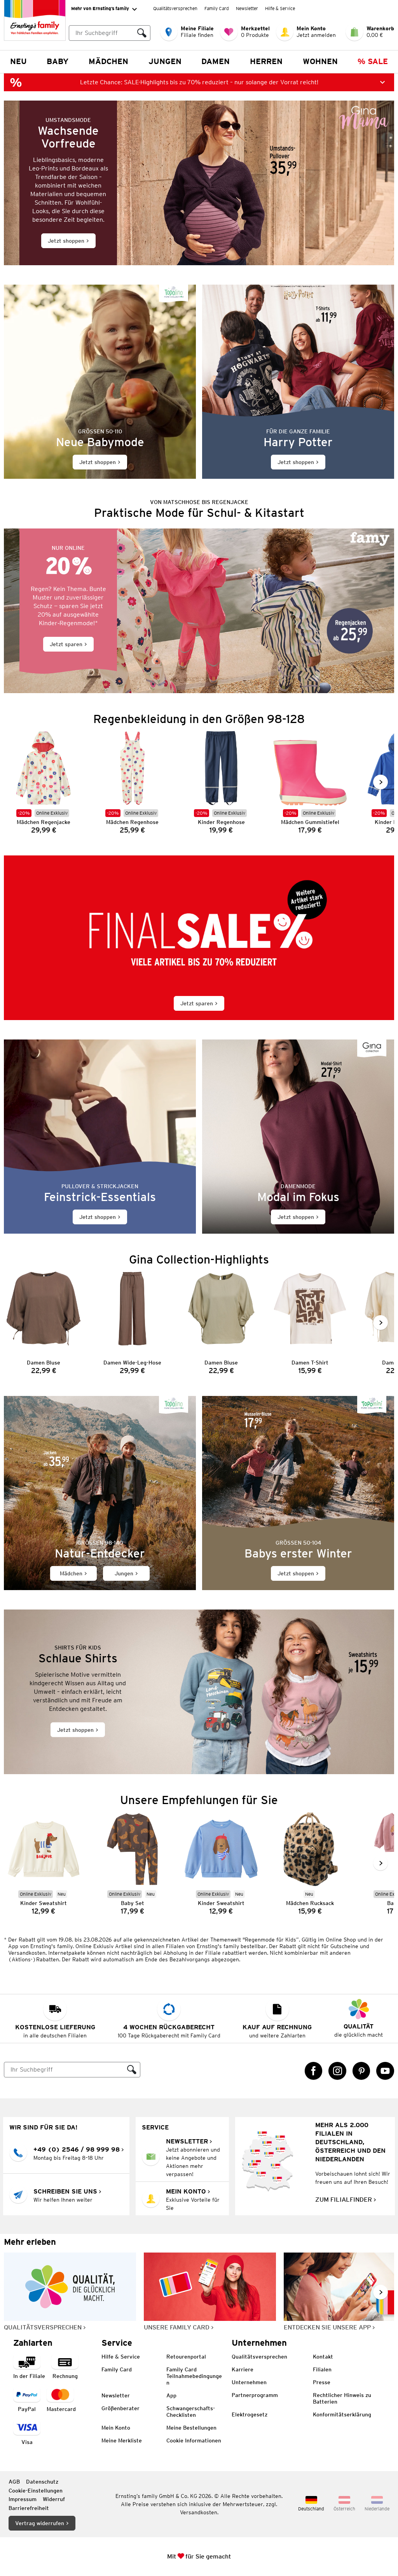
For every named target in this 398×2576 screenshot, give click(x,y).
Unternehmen (249, 2382)
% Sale (373, 61)
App (171, 2395)
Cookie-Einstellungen (36, 2491)
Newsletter (247, 8)
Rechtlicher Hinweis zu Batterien (342, 2398)
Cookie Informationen (194, 2440)
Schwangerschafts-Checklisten (191, 2412)
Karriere (243, 2369)
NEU (18, 61)
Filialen (322, 2369)
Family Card (217, 8)
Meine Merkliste (122, 2440)
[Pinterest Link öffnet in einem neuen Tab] (361, 2071)
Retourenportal (186, 2357)
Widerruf (54, 2499)
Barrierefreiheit (29, 2508)
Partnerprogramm (255, 2395)
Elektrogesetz (250, 2414)
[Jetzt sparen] (199, 611)
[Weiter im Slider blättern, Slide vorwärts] (381, 782)
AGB (14, 2482)
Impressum (23, 2499)
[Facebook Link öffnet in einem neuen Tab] (314, 2071)
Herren (266, 61)
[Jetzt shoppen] (199, 183)
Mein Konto (116, 2428)
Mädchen (108, 61)
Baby (58, 61)
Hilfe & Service (280, 8)
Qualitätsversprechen (175, 8)
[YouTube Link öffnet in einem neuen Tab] (385, 2071)
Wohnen (320, 61)
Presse (322, 2382)
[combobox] (101, 33)
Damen (216, 61)
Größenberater (120, 2408)
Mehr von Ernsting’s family (100, 8)
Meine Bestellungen (191, 2428)
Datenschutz (42, 2482)
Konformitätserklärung (342, 2414)
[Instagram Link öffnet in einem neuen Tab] (337, 2071)
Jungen (165, 61)
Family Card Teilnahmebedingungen (194, 2376)
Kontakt (323, 2357)
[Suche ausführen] (142, 33)
